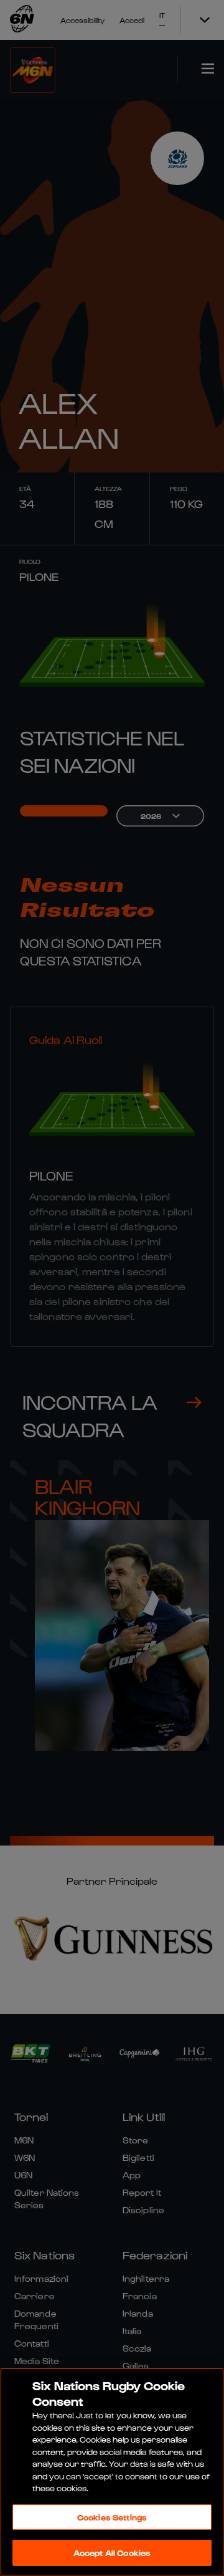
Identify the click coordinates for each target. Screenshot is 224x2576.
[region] (112, 2472)
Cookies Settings (112, 2517)
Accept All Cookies (112, 2553)
